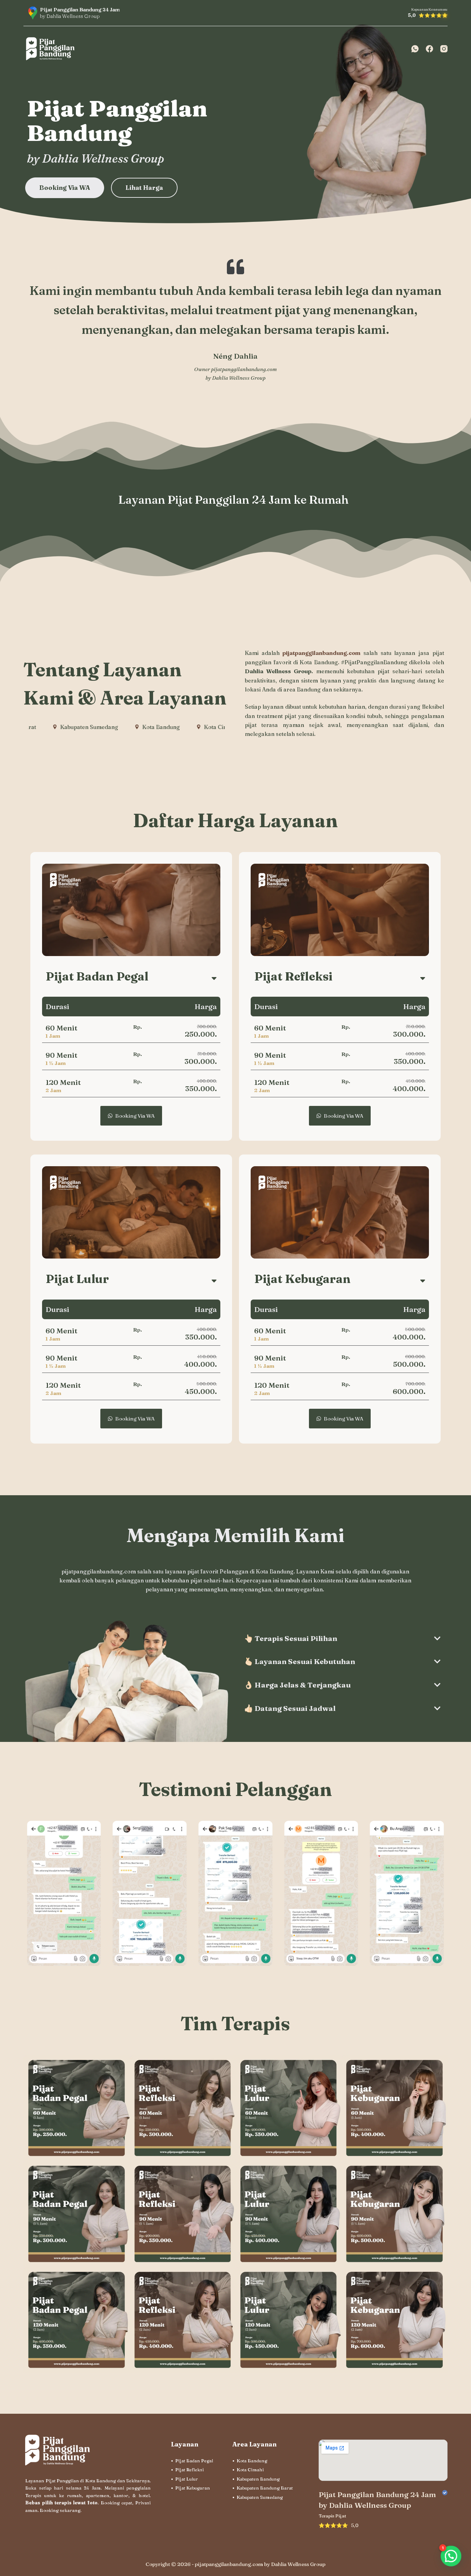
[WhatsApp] (415, 49)
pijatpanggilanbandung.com (244, 369)
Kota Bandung (252, 2461)
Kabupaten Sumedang (260, 2497)
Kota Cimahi (250, 2470)
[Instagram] (444, 49)
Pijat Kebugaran (193, 2488)
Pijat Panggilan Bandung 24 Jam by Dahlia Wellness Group (377, 2500)
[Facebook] (429, 49)
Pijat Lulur (187, 2479)
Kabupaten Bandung (258, 2479)
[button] (451, 2553)
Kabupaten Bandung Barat (265, 2488)
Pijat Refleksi (189, 2470)
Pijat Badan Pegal (194, 2461)
